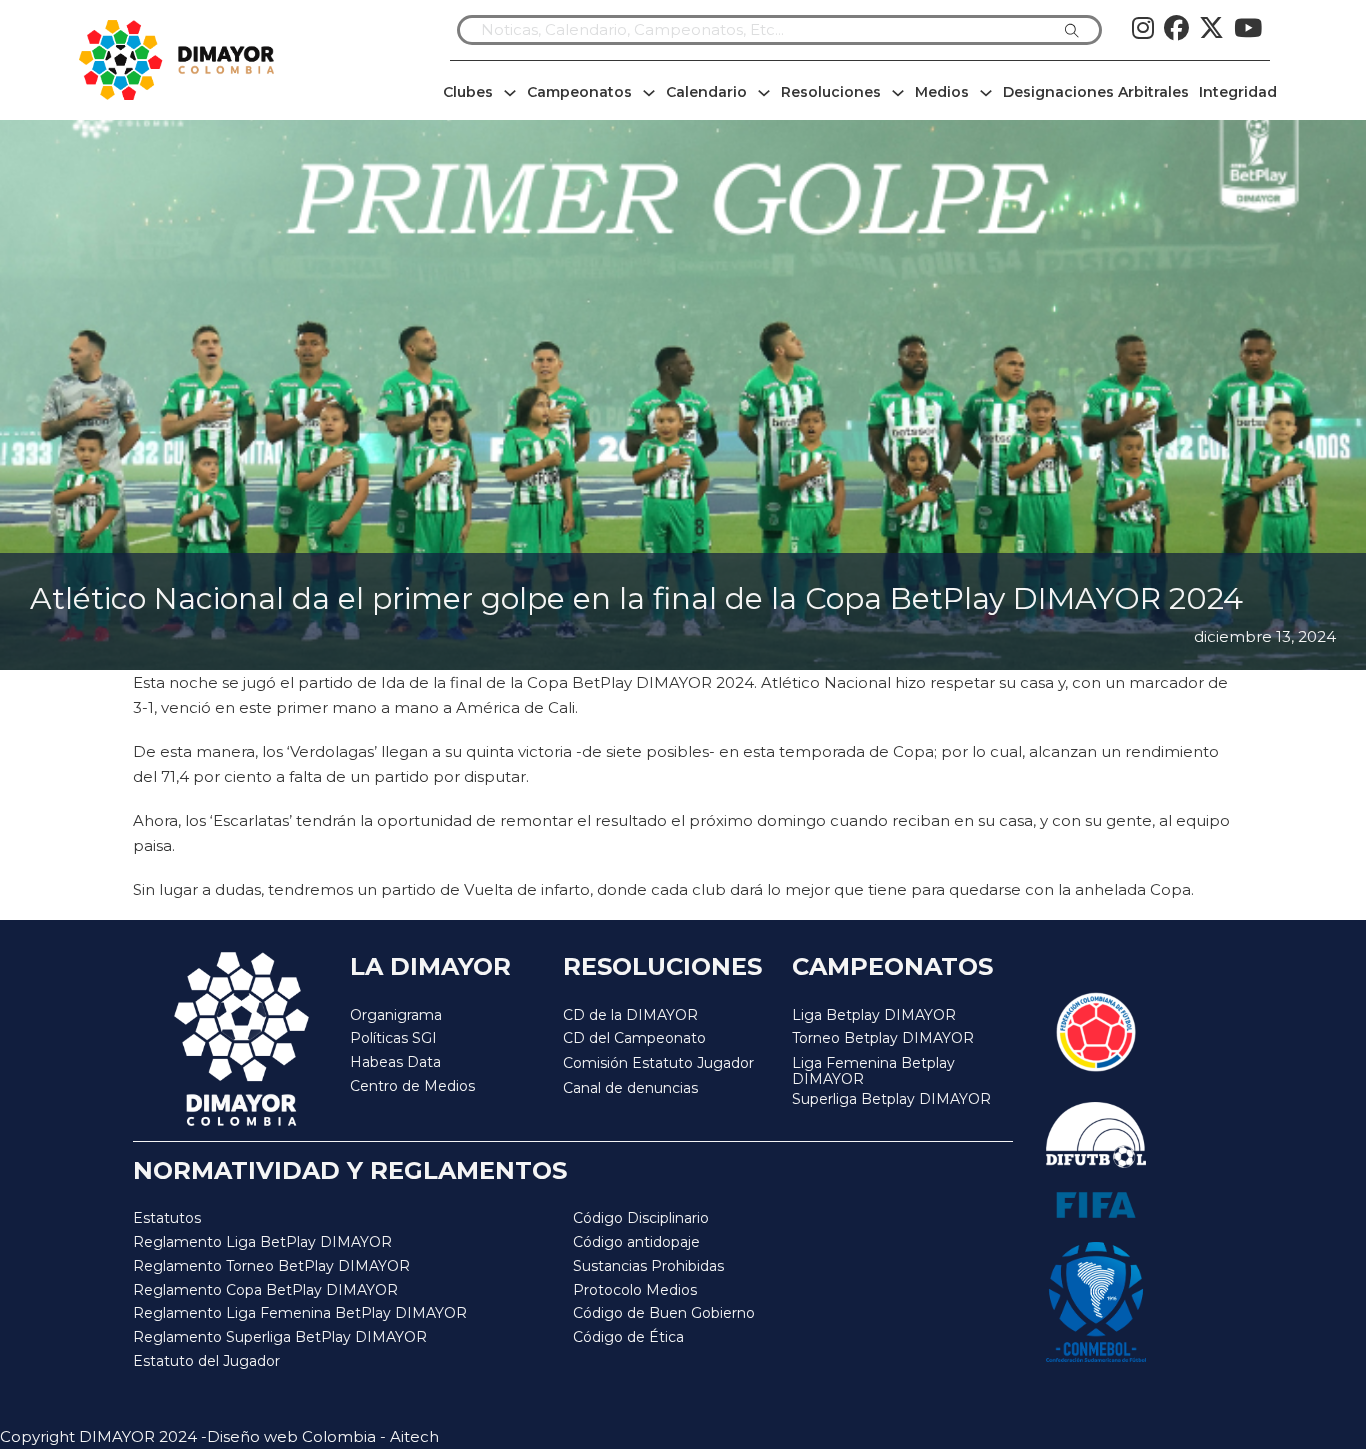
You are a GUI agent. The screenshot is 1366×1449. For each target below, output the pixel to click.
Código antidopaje (636, 1242)
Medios (942, 92)
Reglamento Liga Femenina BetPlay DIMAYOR (300, 1313)
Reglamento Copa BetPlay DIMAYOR (265, 1290)
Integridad (1238, 92)
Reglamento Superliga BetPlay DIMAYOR (280, 1337)
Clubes (468, 92)
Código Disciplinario (641, 1218)
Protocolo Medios (635, 1290)
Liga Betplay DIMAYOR (874, 1015)
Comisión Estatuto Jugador (658, 1063)
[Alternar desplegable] (510, 93)
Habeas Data (395, 1062)
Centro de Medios (412, 1086)
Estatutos (167, 1218)
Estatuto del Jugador (206, 1361)
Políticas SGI (393, 1038)
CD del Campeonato (634, 1038)
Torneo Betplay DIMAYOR (883, 1038)
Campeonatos (579, 92)
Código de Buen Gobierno (664, 1313)
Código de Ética (628, 1337)
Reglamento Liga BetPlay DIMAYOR (262, 1242)
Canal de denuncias (630, 1088)
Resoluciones (831, 92)
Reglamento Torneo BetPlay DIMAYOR (271, 1266)
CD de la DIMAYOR (630, 1015)
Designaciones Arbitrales (1096, 92)
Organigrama (396, 1015)
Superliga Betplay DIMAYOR (891, 1099)
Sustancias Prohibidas (648, 1266)
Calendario (706, 92)
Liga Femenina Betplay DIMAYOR (873, 1071)
